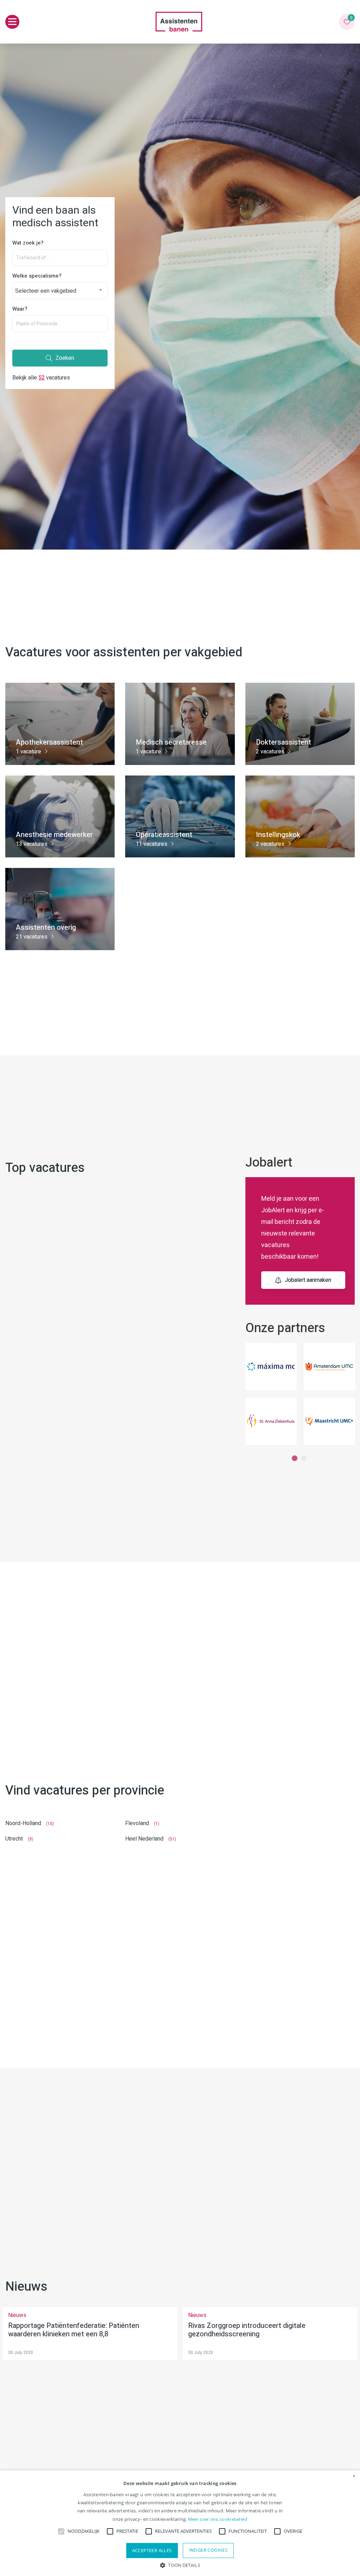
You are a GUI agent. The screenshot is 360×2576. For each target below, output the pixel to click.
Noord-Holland (23, 1823)
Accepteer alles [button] (152, 2550)
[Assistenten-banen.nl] (179, 22)
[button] (180, 2565)
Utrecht (14, 1839)
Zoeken (65, 358)
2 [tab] (304, 1459)
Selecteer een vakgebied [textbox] (46, 291)
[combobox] (60, 291)
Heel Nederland (144, 1839)
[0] (347, 22)
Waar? (20, 309)
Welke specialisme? (37, 276)
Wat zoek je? (28, 243)
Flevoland (137, 1823)
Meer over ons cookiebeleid (218, 2519)
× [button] (354, 2476)
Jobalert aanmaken (308, 1280)
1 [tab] (295, 1459)
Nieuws (17, 2315)
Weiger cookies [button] (208, 2550)
